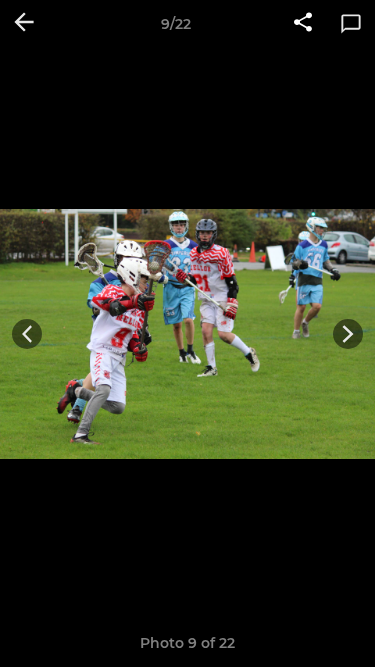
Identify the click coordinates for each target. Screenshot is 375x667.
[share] (303, 24)
